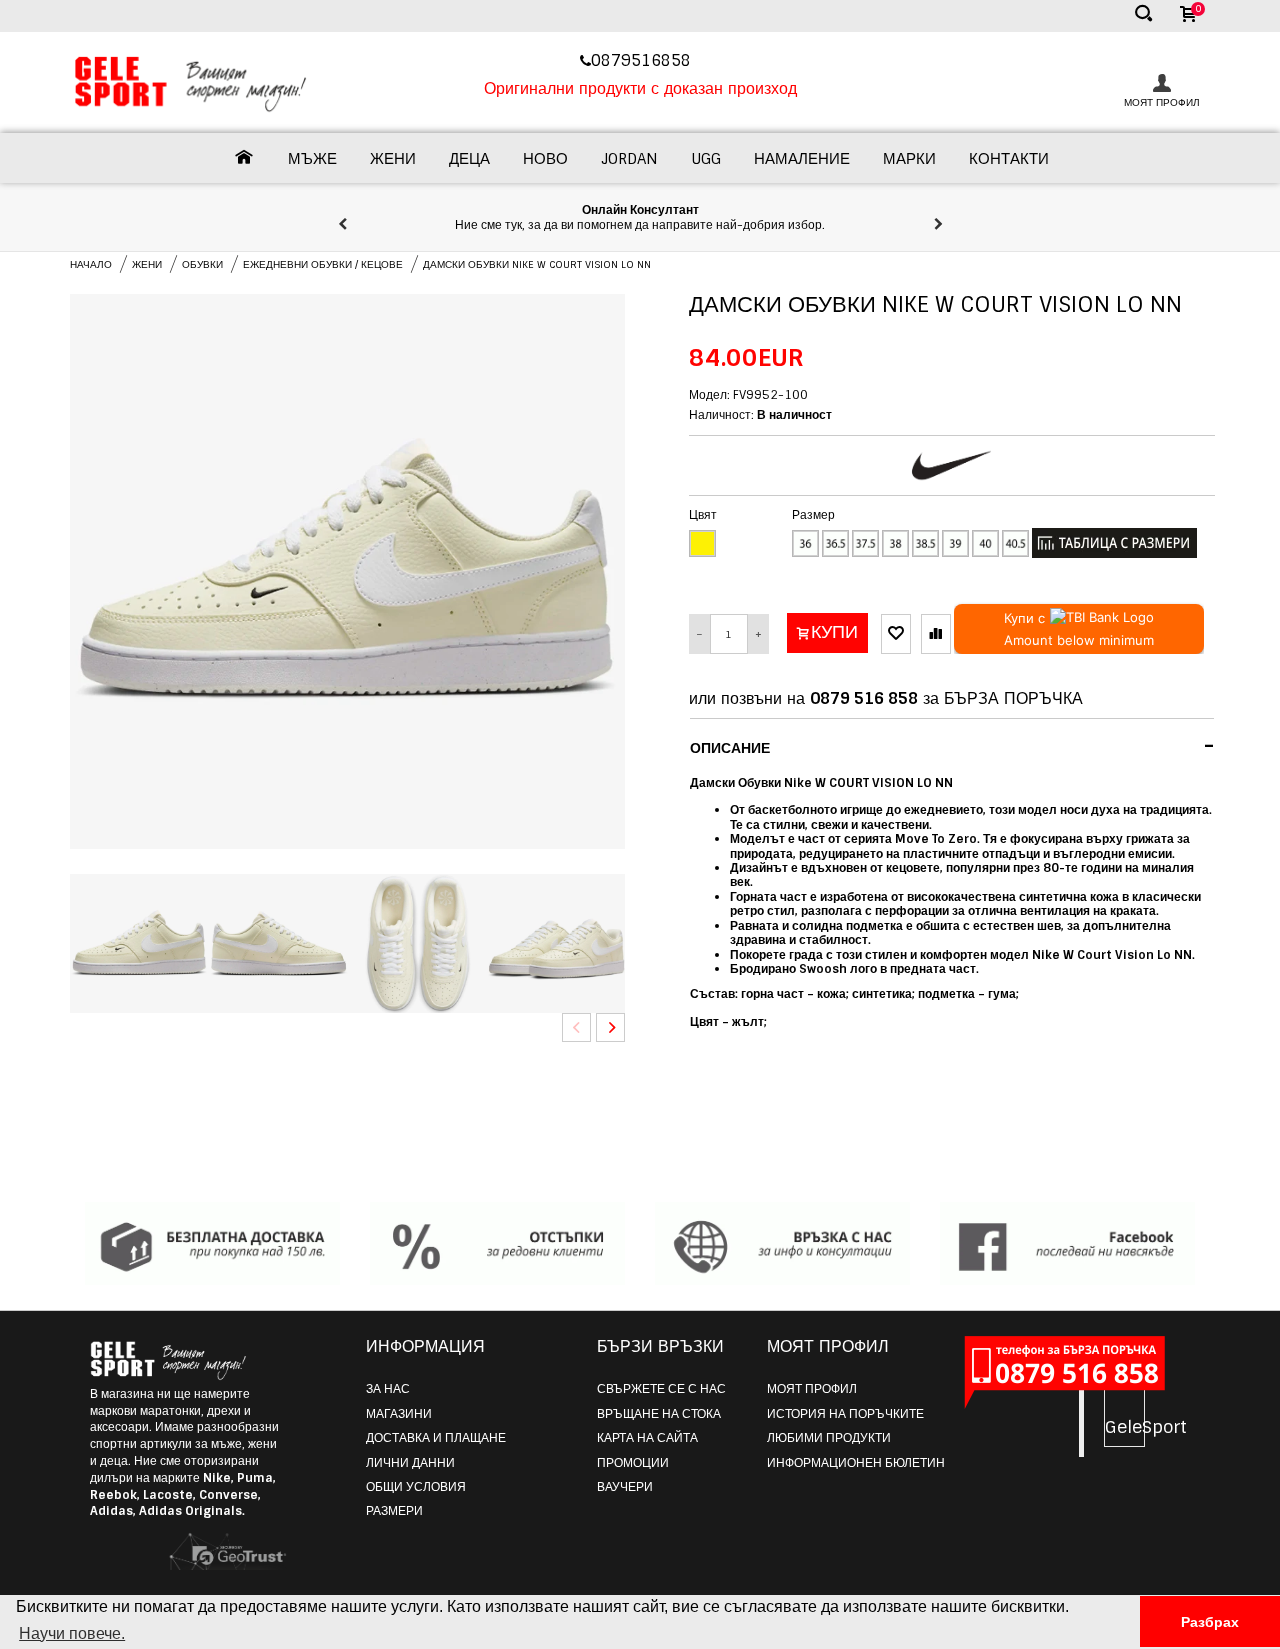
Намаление (802, 159)
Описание (952, 746)
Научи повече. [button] (72, 1633)
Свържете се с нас (661, 1389)
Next (610, 1027)
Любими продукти (829, 1438)
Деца (469, 159)
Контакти (1009, 159)
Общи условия (416, 1487)
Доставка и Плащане (436, 1438)
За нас (388, 1389)
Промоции (633, 1463)
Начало (91, 264)
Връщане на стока (659, 1414)
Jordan (629, 159)
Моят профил (812, 1389)
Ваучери (625, 1487)
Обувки (202, 264)
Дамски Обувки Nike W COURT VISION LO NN (537, 264)
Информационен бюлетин (856, 1463)
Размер (813, 515)
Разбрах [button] (1210, 1622)
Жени (393, 159)
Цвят (703, 515)
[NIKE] (952, 465)
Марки (909, 159)
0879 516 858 (864, 698)
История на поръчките (845, 1414)
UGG (706, 159)
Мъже (312, 159)
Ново (545, 159)
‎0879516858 (643, 60)
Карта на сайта (647, 1438)
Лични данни (410, 1463)
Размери (394, 1511)
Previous (576, 1027)
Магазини (399, 1414)
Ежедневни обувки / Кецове (323, 264)
